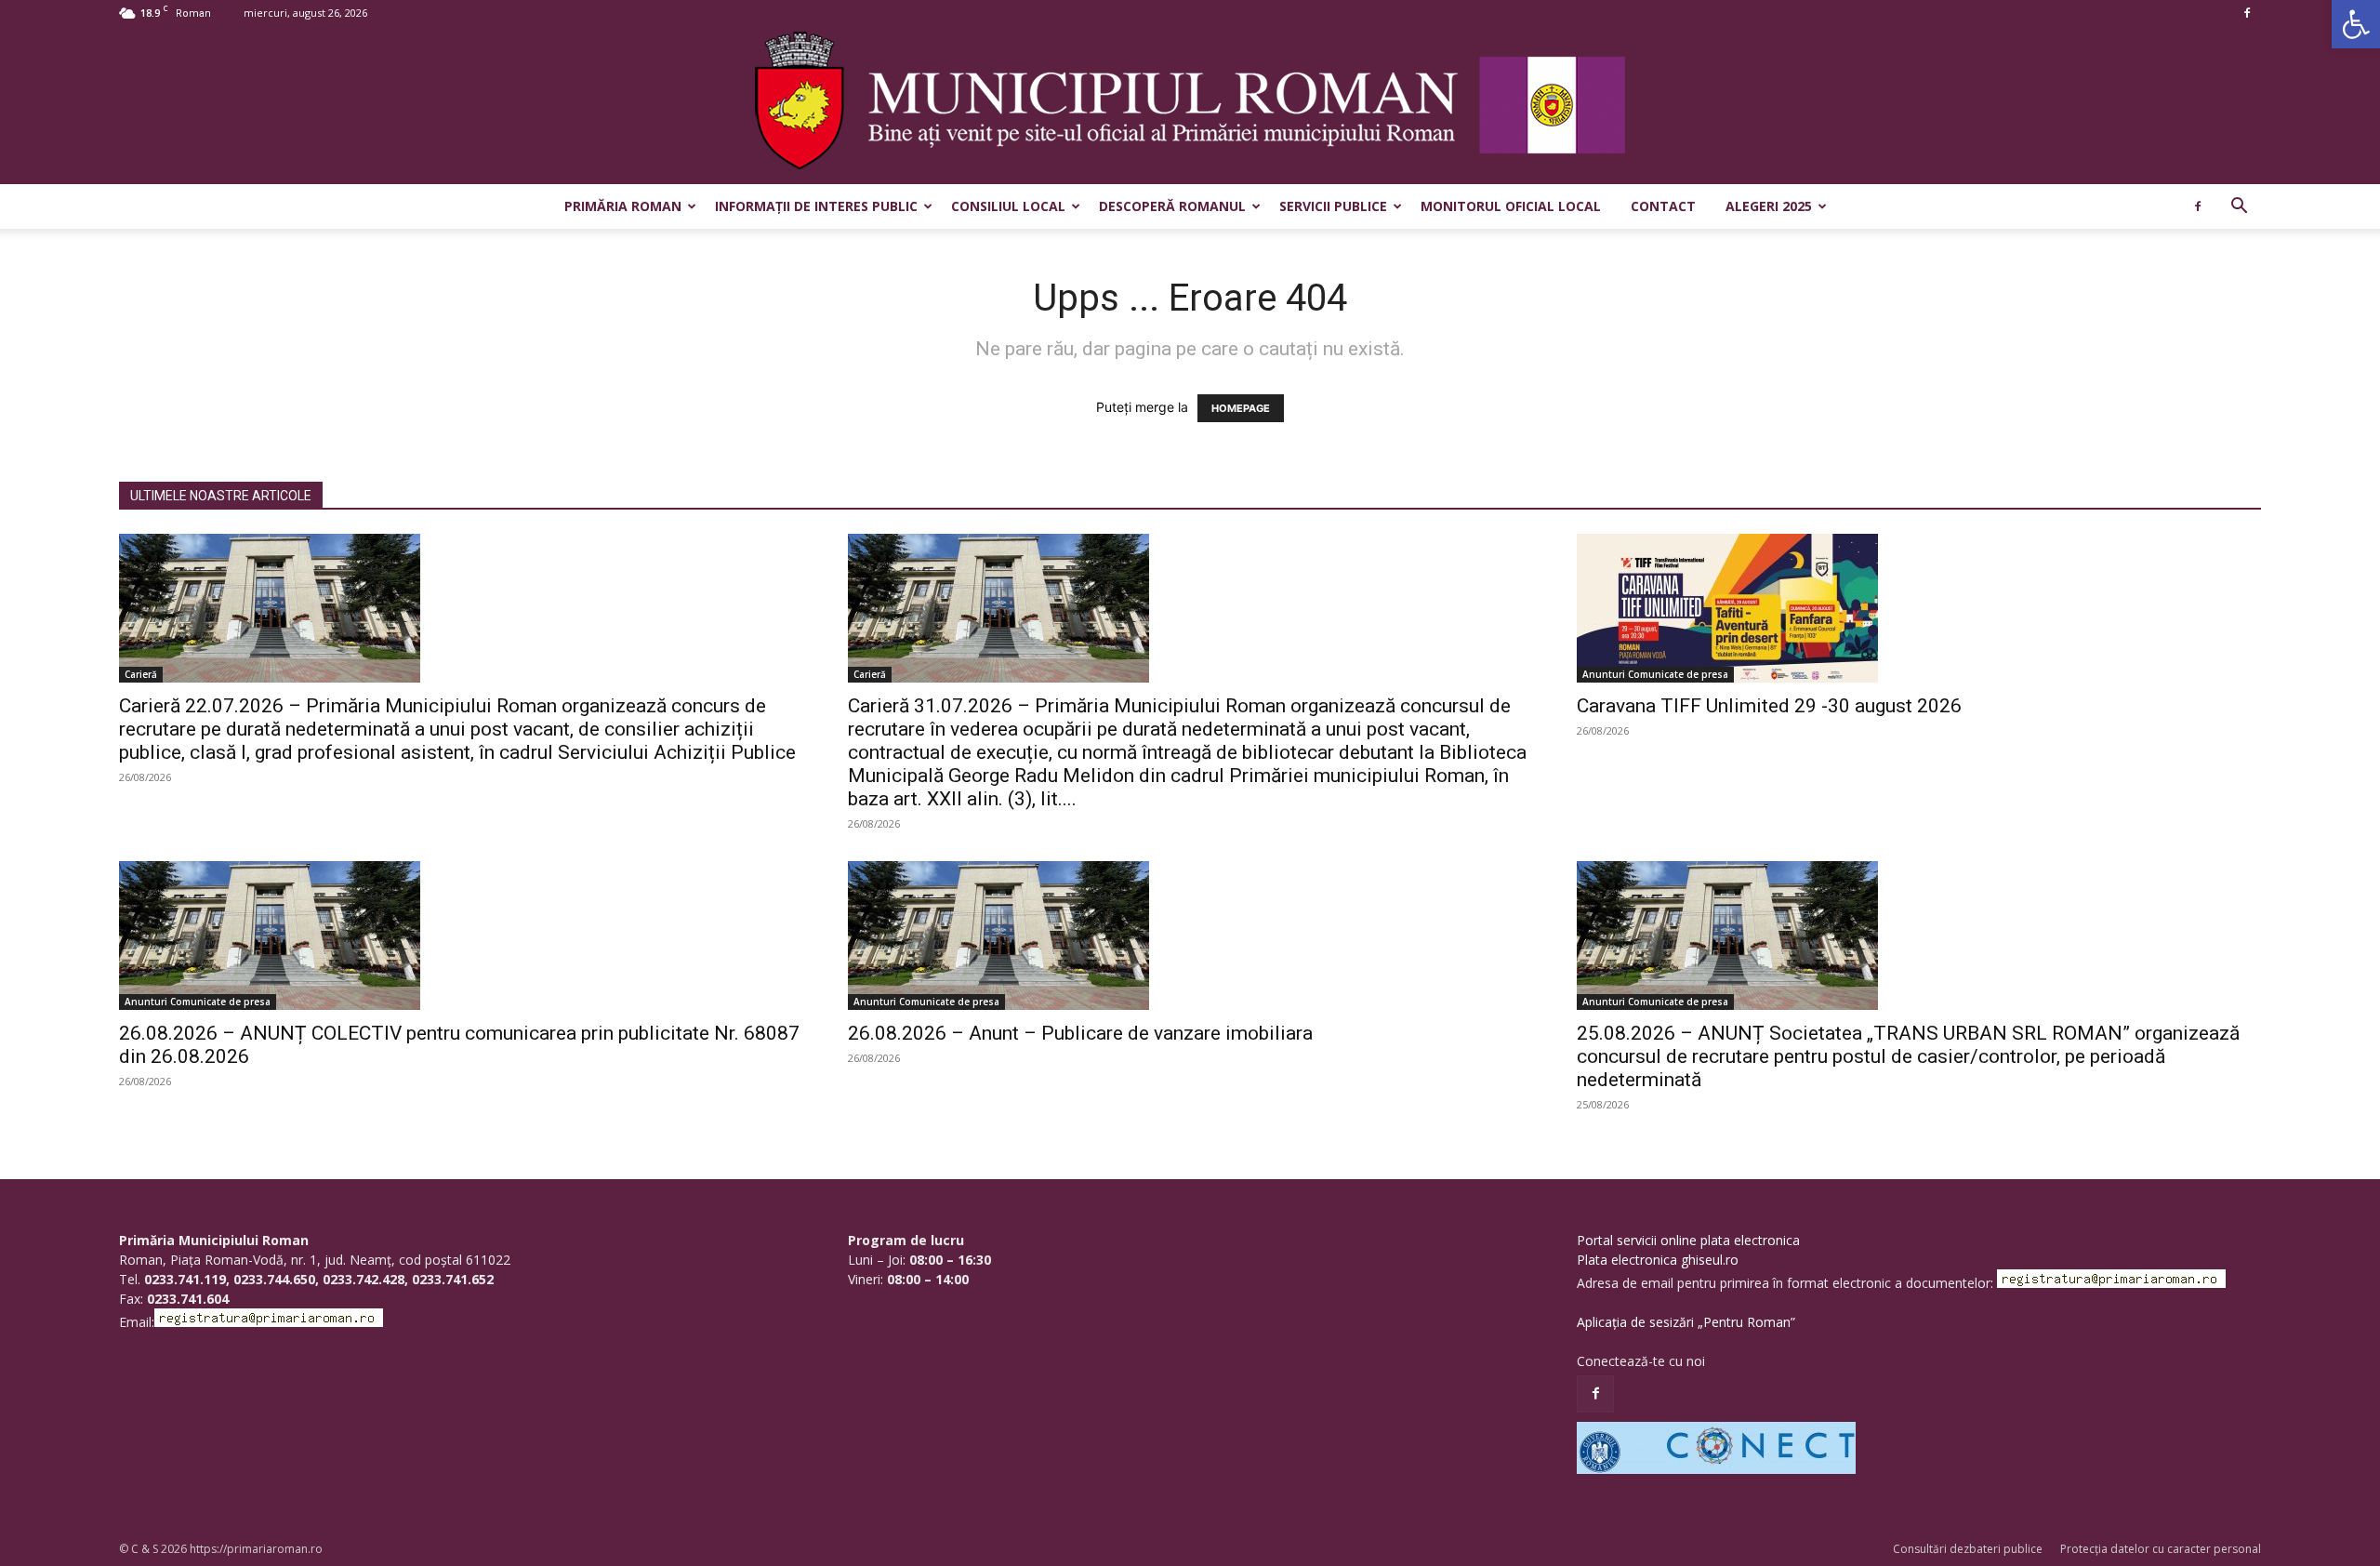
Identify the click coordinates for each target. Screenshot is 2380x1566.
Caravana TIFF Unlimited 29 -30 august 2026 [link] (1769, 706)
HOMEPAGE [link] (1241, 408)
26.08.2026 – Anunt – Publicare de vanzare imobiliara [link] (1080, 1033)
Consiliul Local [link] (1008, 206)
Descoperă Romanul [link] (1172, 206)
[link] (2356, 24)
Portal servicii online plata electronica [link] (1688, 1240)
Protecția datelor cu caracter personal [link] (2161, 1549)
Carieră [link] (141, 674)
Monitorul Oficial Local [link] (1511, 206)
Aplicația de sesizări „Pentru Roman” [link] (1686, 1322)
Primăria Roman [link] (623, 206)
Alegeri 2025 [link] (1769, 206)
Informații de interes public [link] (816, 206)
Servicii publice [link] (1333, 206)
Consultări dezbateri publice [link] (1968, 1549)
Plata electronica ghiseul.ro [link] (1658, 1260)
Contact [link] (1663, 206)
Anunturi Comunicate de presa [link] (1655, 674)
